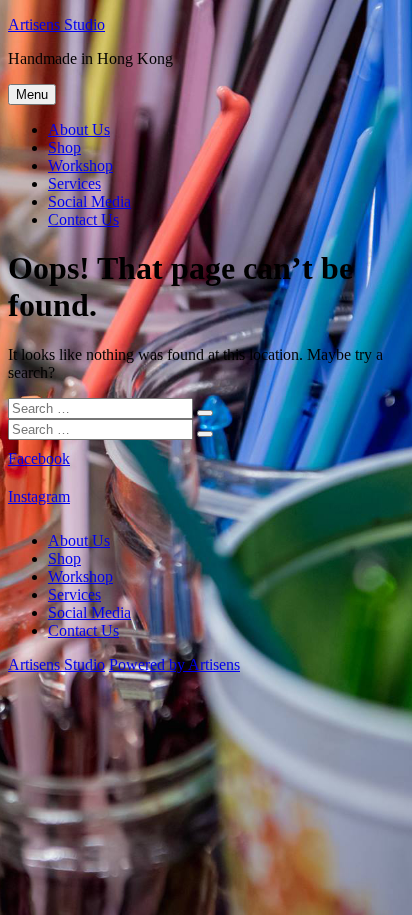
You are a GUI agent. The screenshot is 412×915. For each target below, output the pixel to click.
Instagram (39, 496)
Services (74, 183)
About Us (79, 129)
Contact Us (83, 219)
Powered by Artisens (174, 664)
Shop (64, 147)
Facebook (39, 458)
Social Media (89, 201)
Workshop (80, 165)
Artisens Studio (56, 24)
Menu (32, 94)
